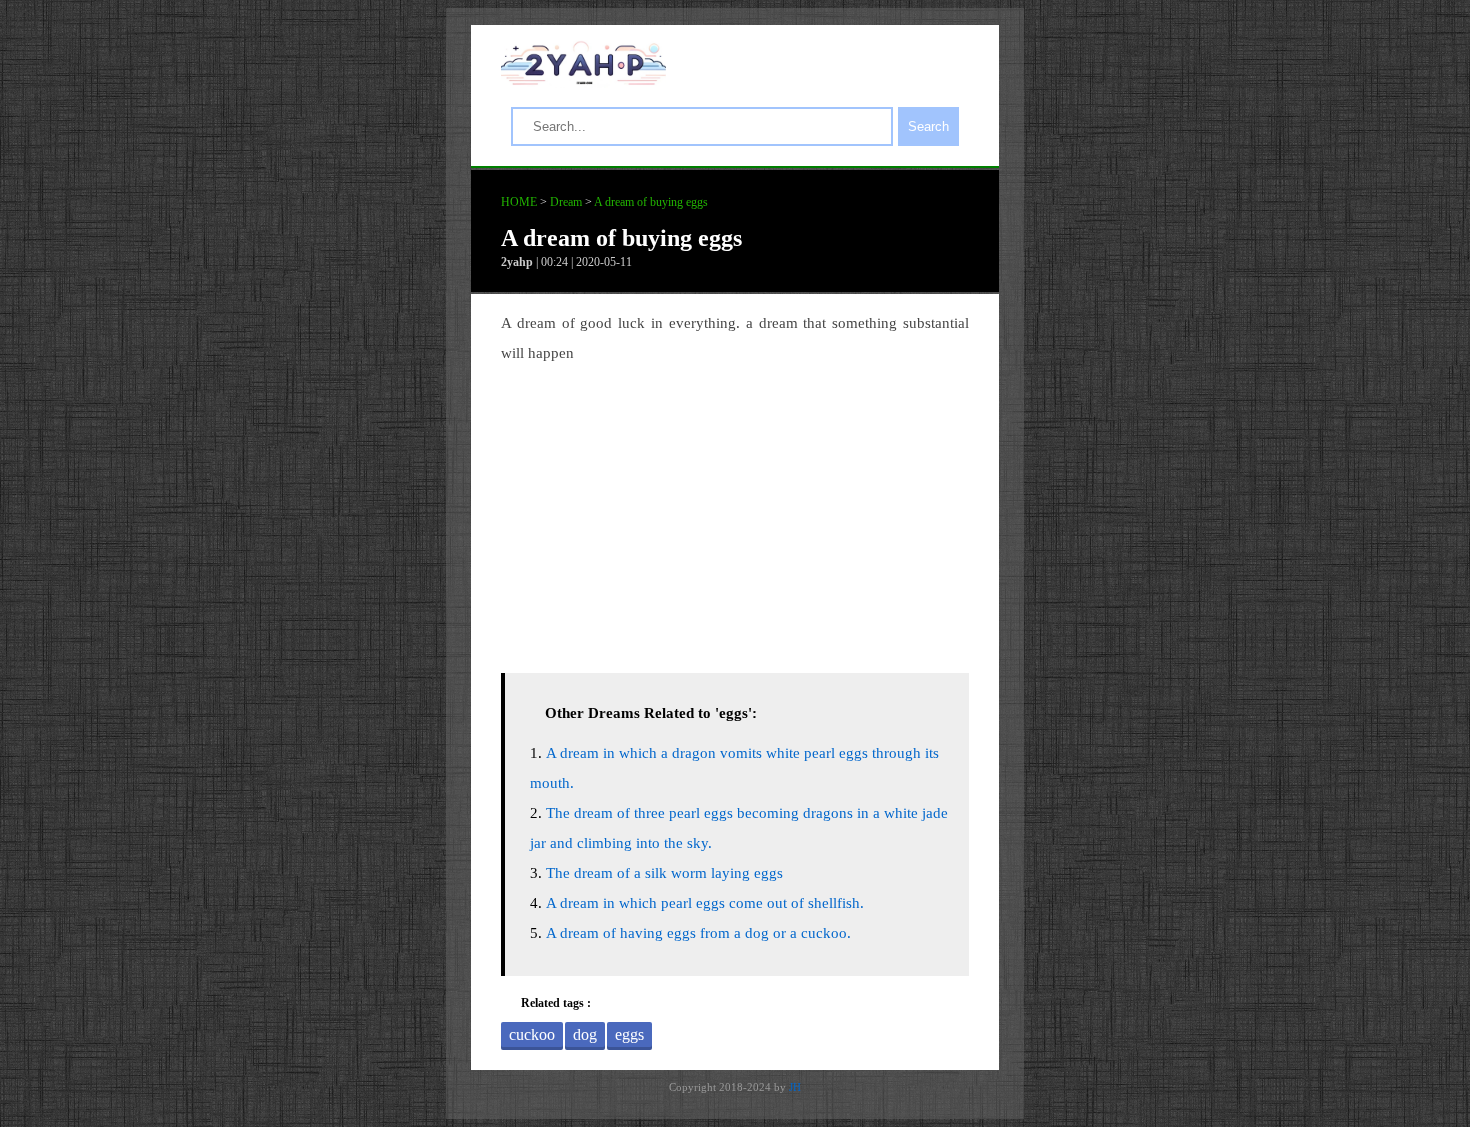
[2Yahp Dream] (583, 80)
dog (585, 1034)
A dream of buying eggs (651, 202)
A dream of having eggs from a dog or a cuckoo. (698, 933)
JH (795, 1087)
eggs (629, 1034)
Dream (566, 202)
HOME (519, 202)
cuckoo (532, 1034)
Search (928, 126)
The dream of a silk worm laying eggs (664, 873)
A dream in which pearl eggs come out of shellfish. (705, 903)
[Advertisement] (735, 513)
